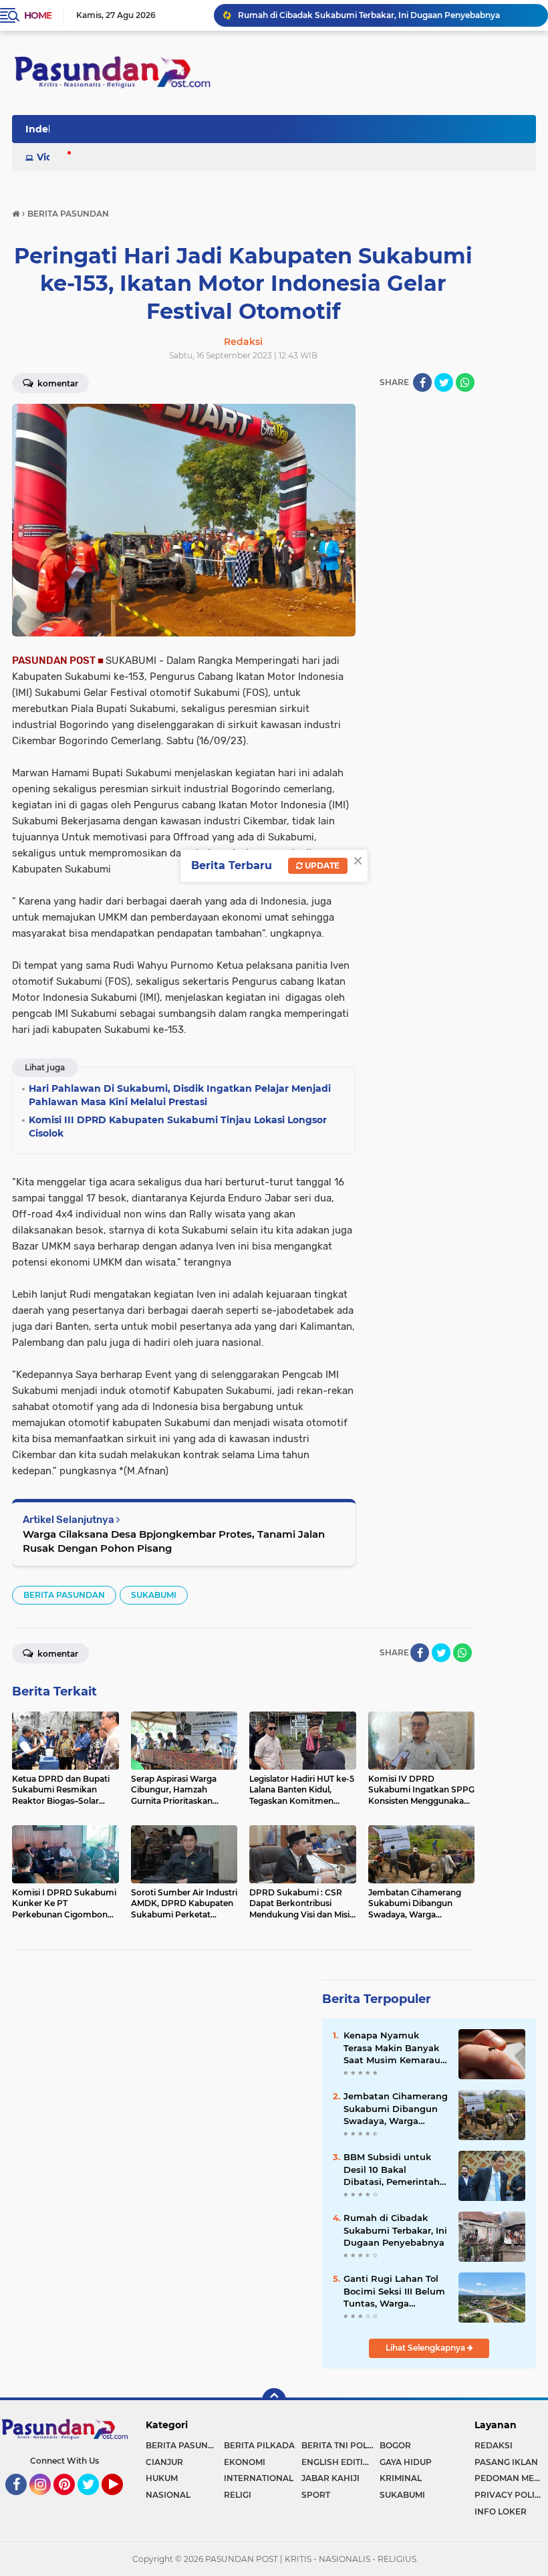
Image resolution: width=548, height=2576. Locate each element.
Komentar (57, 383)
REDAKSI (494, 2445)
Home (38, 15)
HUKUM (162, 2478)
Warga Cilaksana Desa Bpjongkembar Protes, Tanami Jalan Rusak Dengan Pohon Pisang (174, 1541)
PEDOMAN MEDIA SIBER (511, 2478)
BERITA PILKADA (259, 2445)
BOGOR (395, 2445)
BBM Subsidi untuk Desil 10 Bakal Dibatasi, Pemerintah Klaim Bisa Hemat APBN (392, 2170)
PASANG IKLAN (506, 2462)
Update (321, 865)
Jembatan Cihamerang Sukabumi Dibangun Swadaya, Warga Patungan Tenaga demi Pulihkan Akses (396, 2109)
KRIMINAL (401, 2478)
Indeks (42, 129)
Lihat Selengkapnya (426, 2348)
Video (51, 157)
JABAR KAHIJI (330, 2478)
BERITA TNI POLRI (339, 2445)
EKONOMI (245, 2462)
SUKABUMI (154, 1595)
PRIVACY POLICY (510, 2495)
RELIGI (238, 2495)
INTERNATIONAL (259, 2478)
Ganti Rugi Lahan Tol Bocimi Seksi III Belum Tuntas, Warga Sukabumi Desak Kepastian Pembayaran (394, 2291)
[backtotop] (274, 2400)
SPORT (316, 2495)
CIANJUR (164, 2462)
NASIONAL (168, 2495)
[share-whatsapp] (465, 382)
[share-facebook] (422, 382)
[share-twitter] (444, 382)
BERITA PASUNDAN (64, 1595)
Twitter (94, 2501)
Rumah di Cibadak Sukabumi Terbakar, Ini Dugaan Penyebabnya (369, 15)
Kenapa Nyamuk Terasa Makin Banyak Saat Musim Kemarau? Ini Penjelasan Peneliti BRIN (395, 2048)
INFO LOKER (501, 2511)
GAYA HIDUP (406, 2462)
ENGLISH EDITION (339, 2462)
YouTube (121, 2501)
